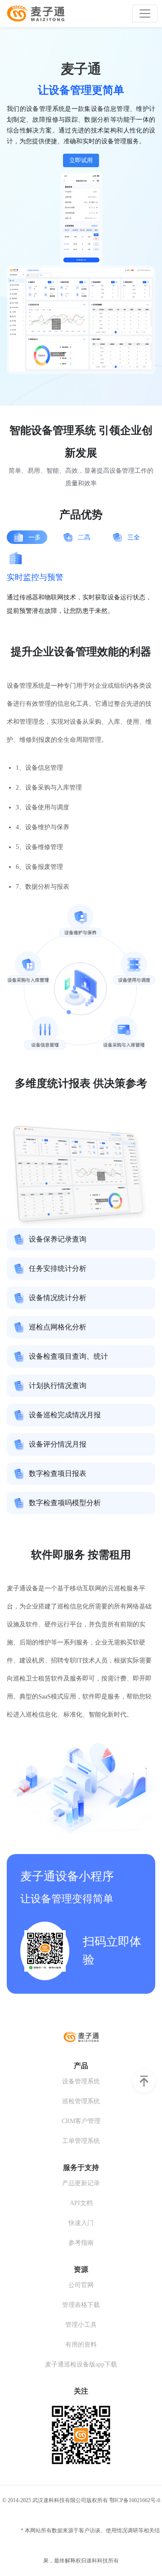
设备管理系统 (81, 2081)
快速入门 (81, 2223)
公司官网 (81, 2285)
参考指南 (81, 2243)
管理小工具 (81, 2325)
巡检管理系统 (81, 2101)
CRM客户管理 (81, 2121)
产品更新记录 (81, 2183)
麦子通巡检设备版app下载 (81, 2364)
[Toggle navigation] (145, 14)
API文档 (81, 2203)
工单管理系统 (81, 2141)
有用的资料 (81, 2345)
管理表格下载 (81, 2305)
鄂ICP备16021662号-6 (135, 2500)
